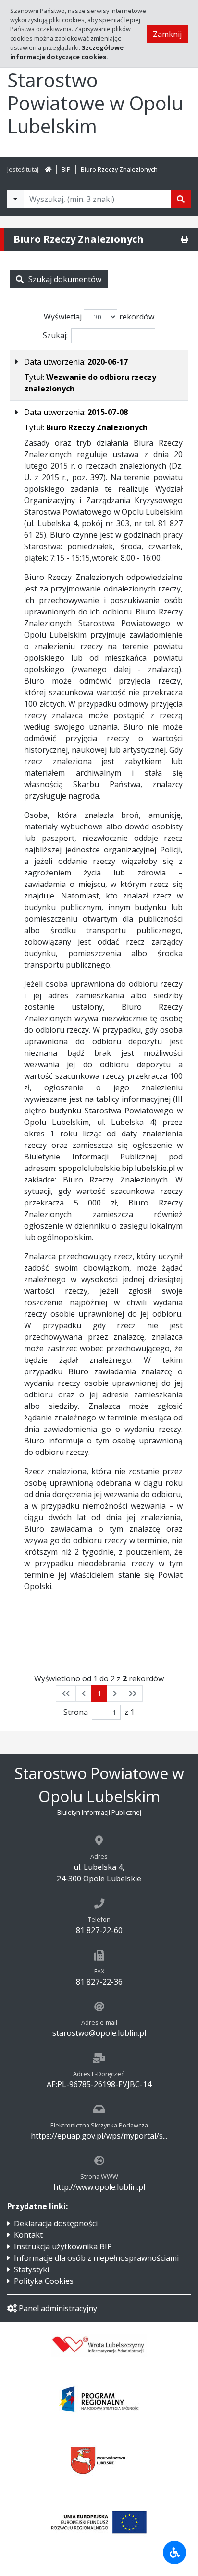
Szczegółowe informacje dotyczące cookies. (67, 52)
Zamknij (167, 34)
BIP (66, 169)
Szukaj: (55, 335)
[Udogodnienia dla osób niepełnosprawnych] (174, 2552)
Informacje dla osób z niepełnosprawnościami (96, 2258)
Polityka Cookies (44, 2281)
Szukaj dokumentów (65, 279)
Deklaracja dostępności (56, 2223)
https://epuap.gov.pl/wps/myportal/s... (99, 2136)
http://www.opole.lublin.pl (99, 2187)
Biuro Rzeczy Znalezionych (119, 169)
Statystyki (31, 2269)
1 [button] (99, 1693)
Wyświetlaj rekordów (99, 317)
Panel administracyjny (58, 2308)
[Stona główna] (48, 169)
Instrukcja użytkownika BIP (63, 2246)
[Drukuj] (185, 239)
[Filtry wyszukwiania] (15, 199)
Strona (76, 1712)
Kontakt (28, 2235)
